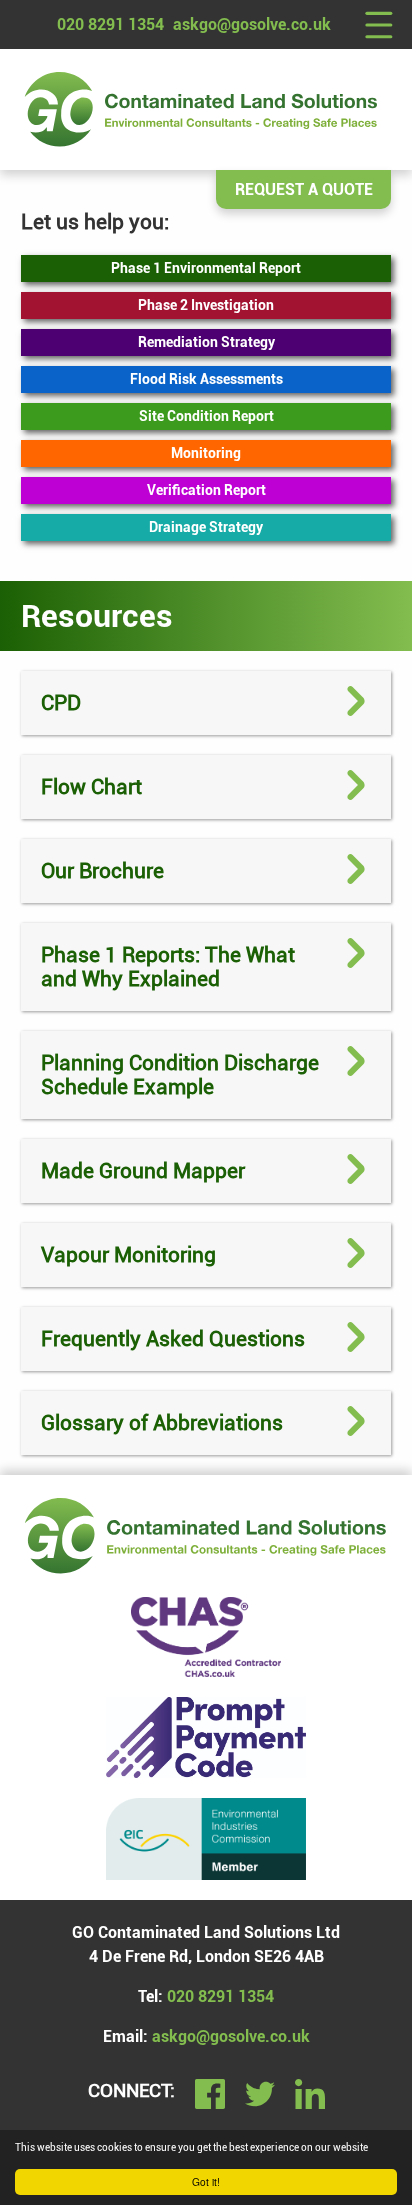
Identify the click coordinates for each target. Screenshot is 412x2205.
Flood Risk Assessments (206, 379)
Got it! (206, 2181)
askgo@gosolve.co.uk (252, 24)
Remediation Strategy (206, 342)
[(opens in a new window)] (206, 1737)
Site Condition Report (206, 416)
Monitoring (206, 453)
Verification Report (206, 490)
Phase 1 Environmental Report (206, 268)
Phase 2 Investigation (206, 305)
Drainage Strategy (206, 527)
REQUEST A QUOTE (304, 189)
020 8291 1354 (110, 24)
